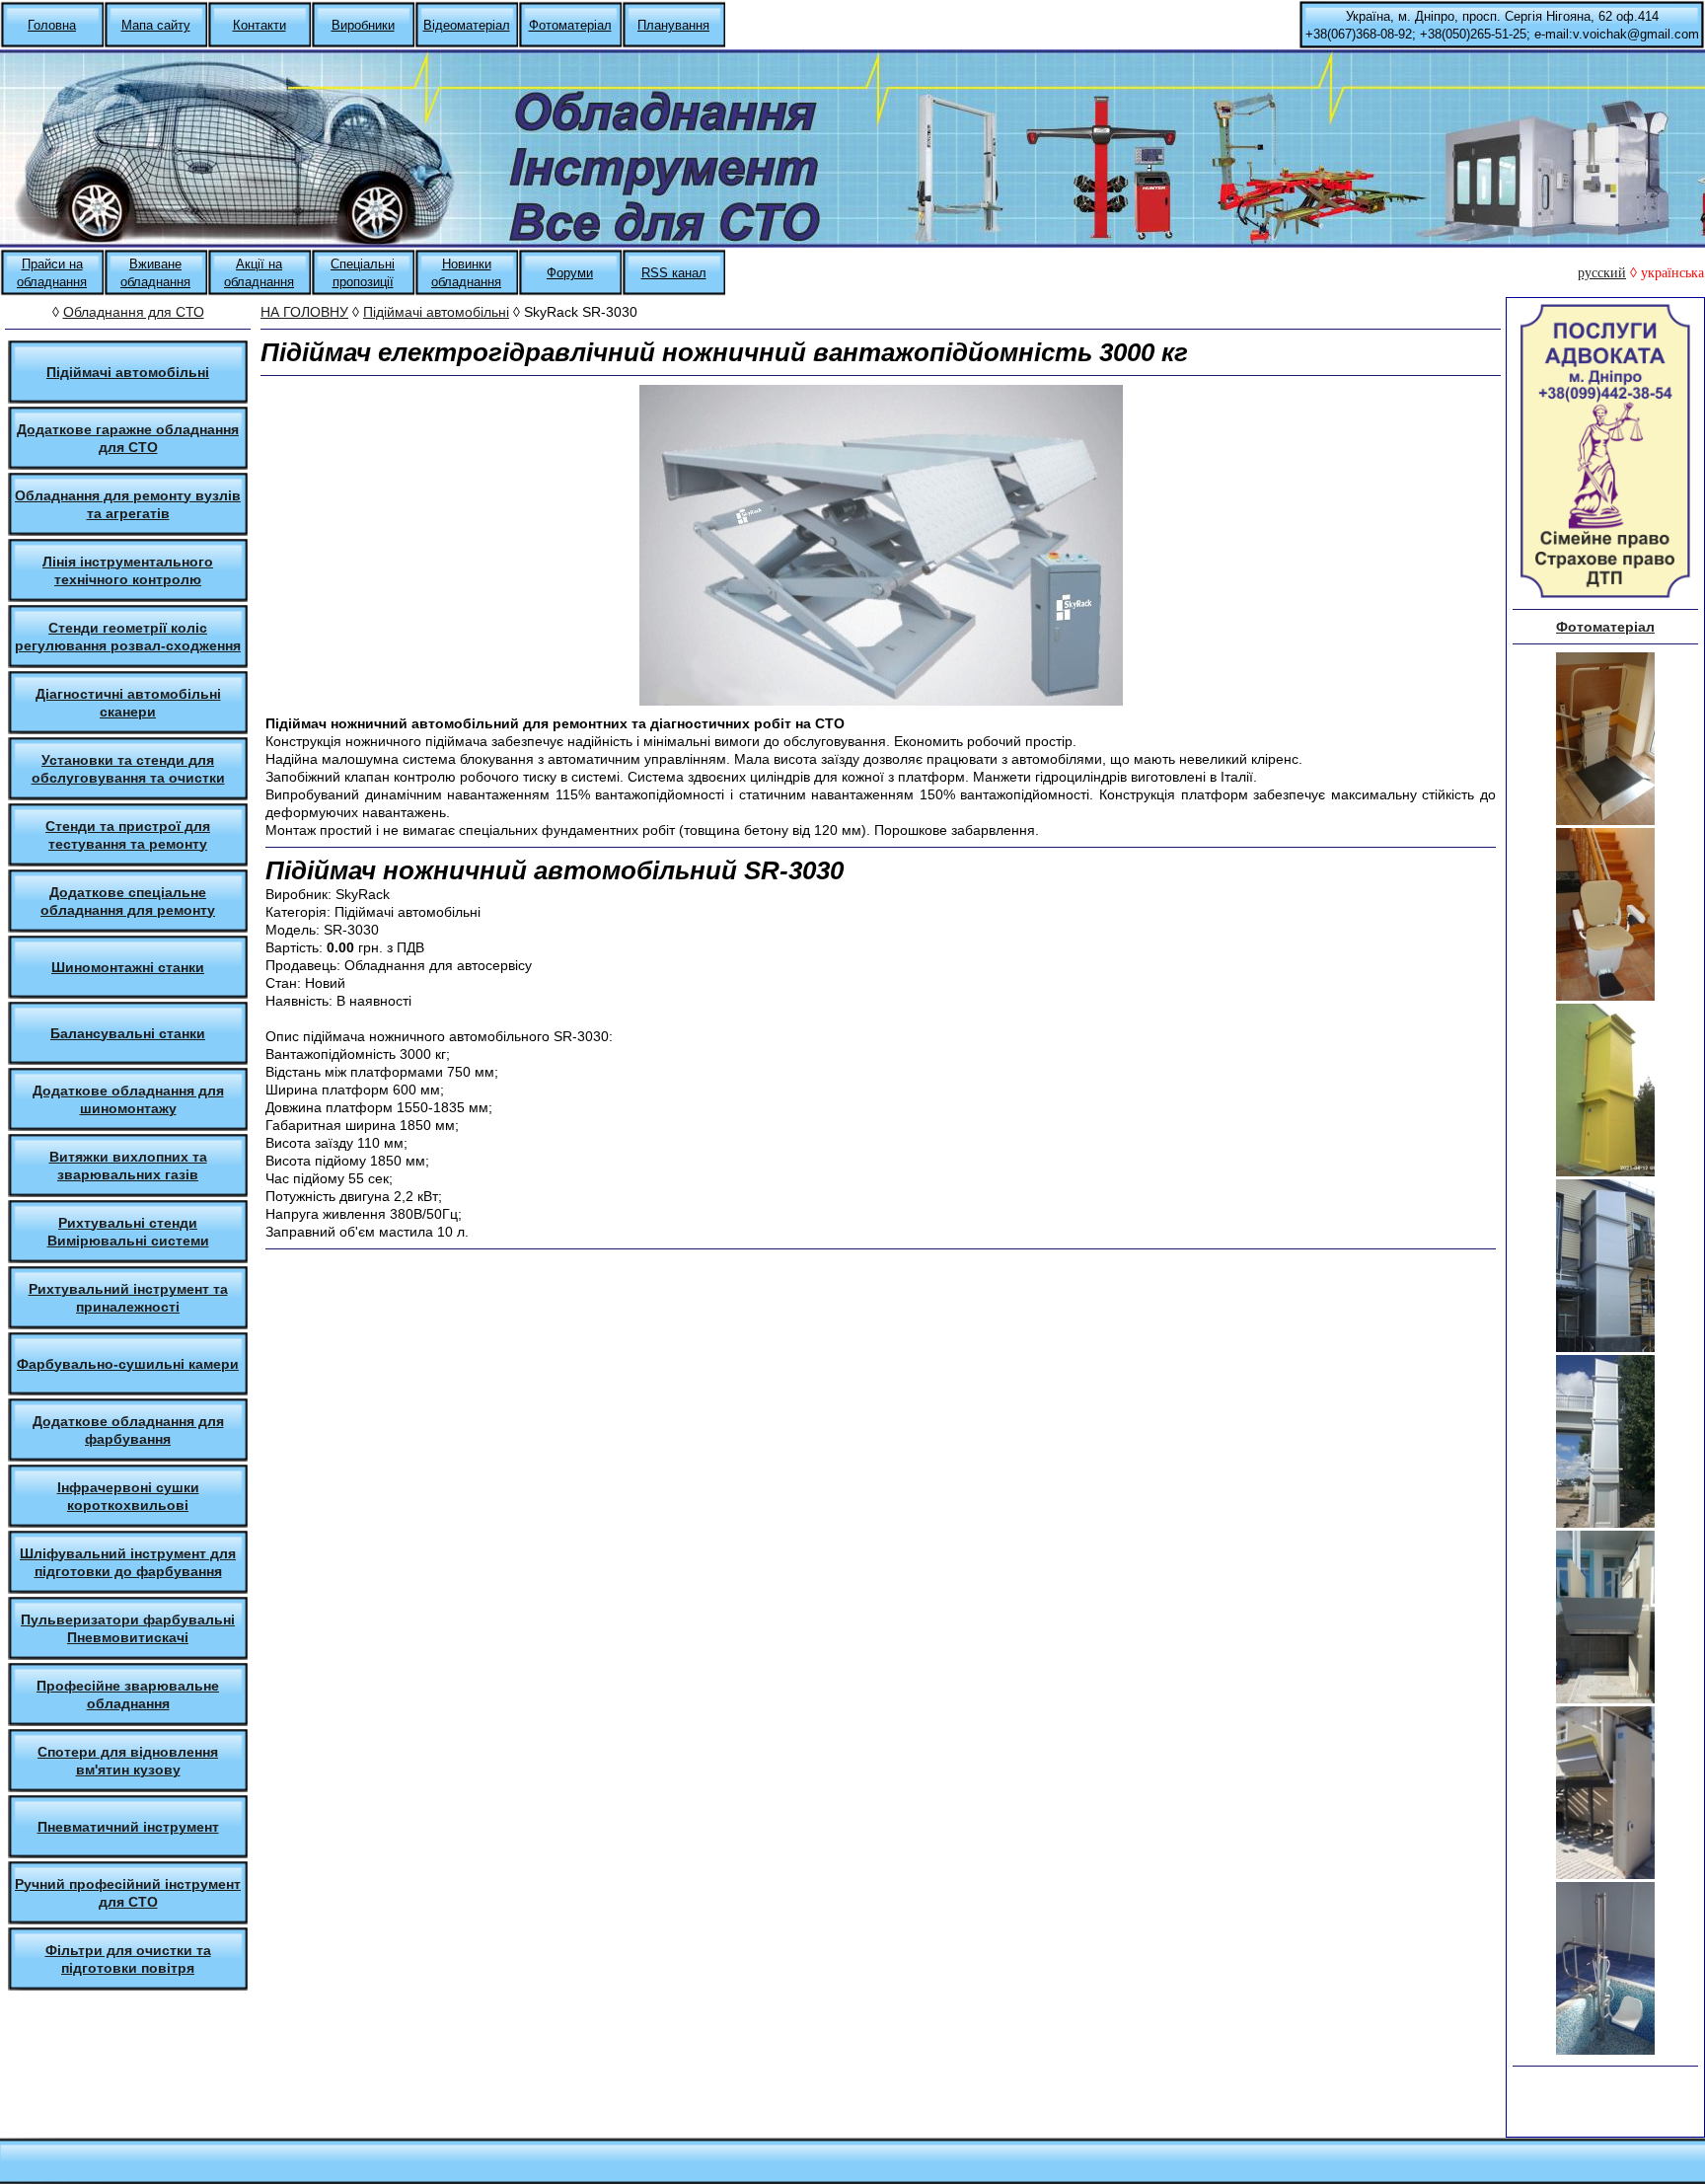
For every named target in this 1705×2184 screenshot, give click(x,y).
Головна (52, 25)
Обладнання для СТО (134, 312)
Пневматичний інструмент (128, 1827)
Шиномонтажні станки (128, 967)
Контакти (259, 25)
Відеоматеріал (467, 25)
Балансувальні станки (128, 1033)
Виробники (363, 25)
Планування (673, 25)
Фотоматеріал (570, 25)
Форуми (570, 273)
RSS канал (674, 273)
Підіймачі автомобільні (128, 372)
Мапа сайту (156, 25)
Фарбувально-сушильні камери (128, 1364)
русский (1602, 273)
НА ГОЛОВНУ (304, 312)
